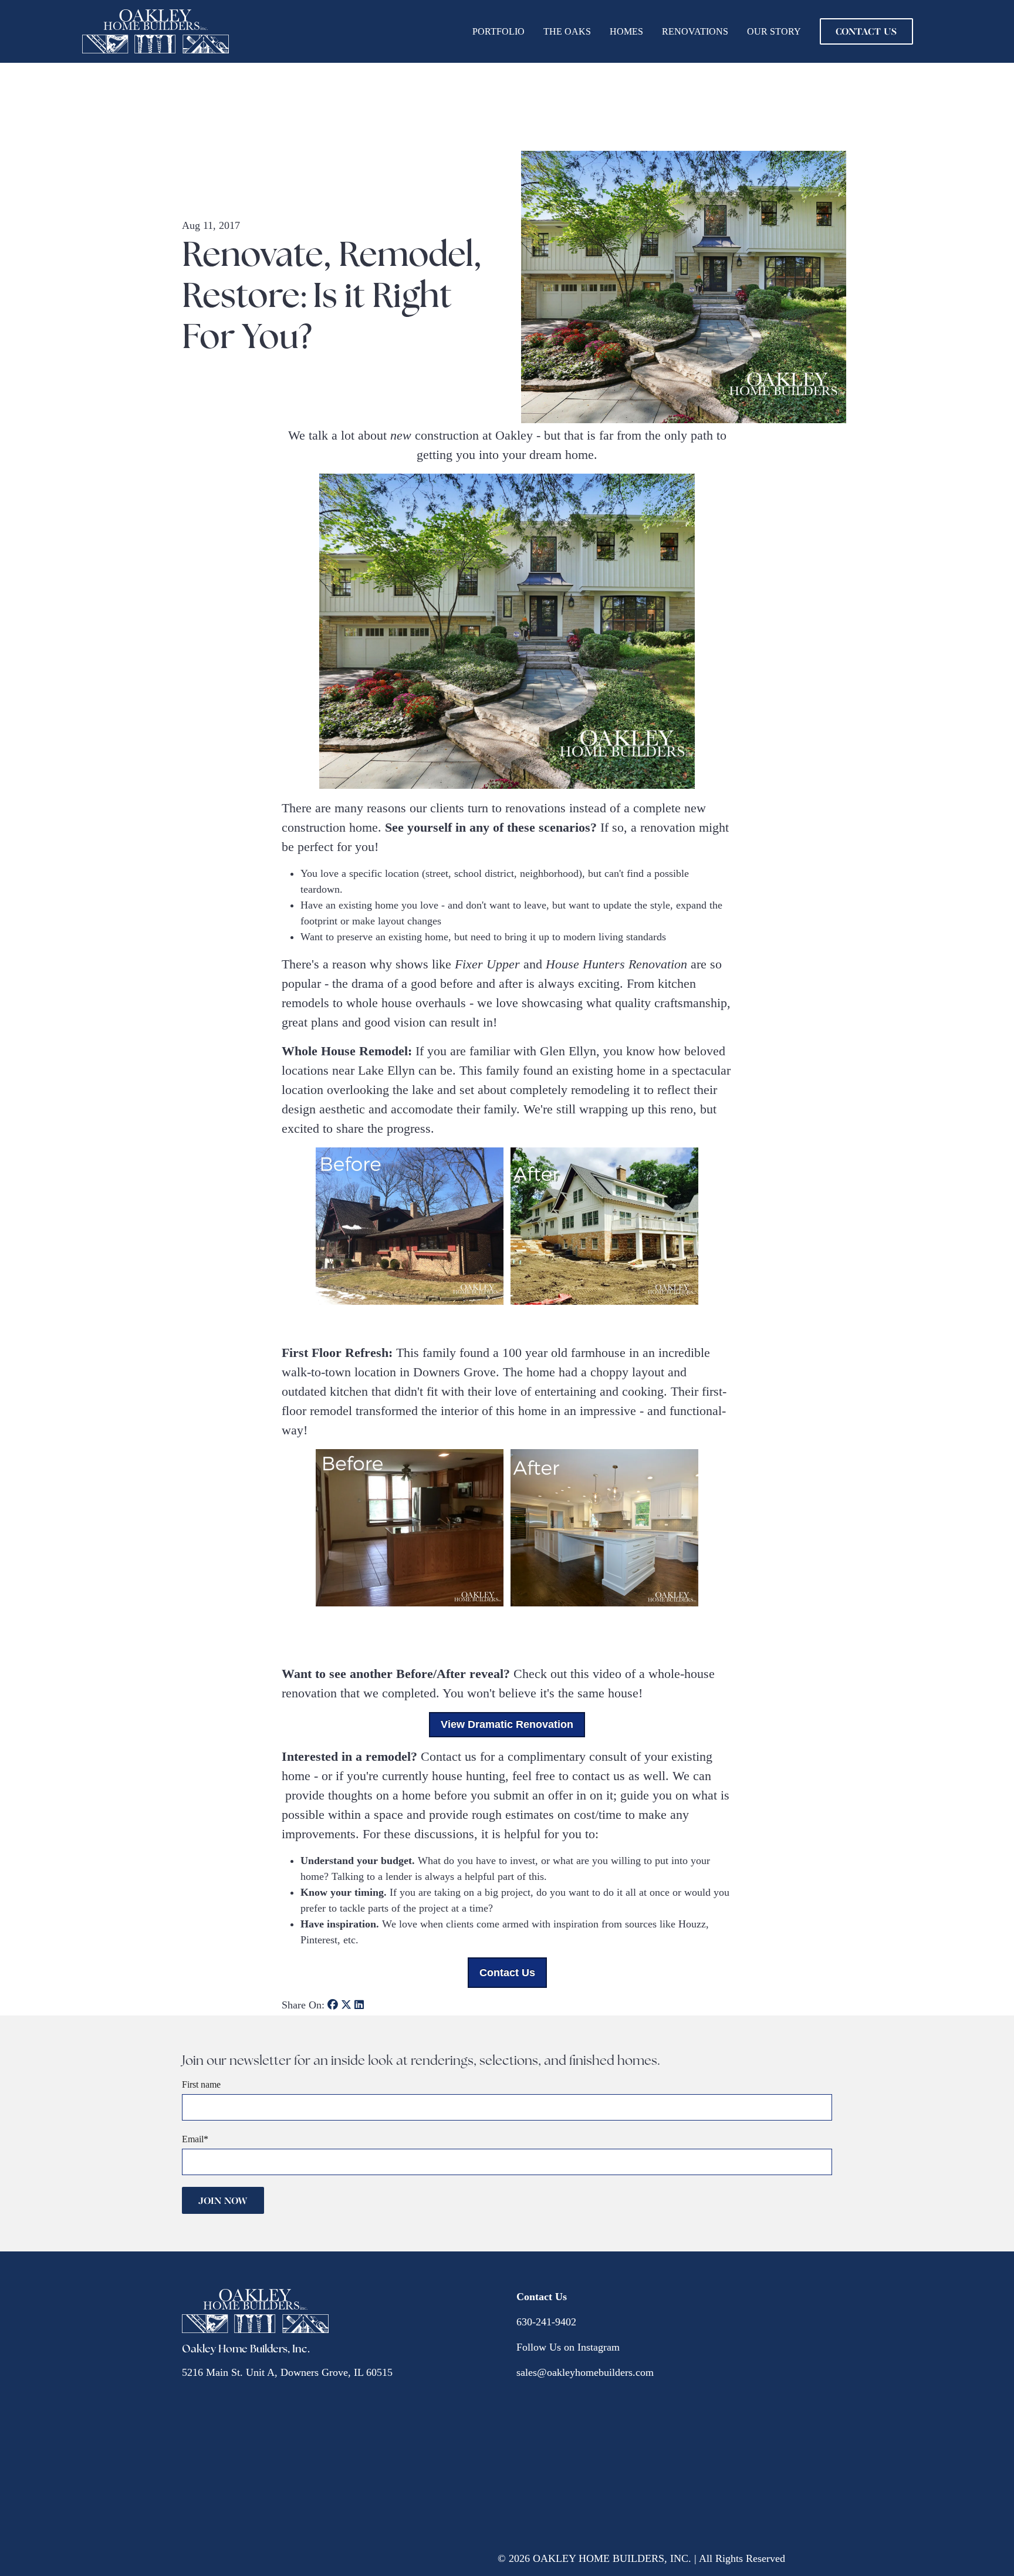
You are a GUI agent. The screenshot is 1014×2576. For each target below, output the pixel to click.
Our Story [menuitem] (774, 31)
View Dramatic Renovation (507, 1724)
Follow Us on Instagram (568, 2347)
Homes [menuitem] (626, 31)
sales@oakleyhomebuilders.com (585, 2372)
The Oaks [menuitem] (567, 31)
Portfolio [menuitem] (498, 31)
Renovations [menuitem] (695, 31)
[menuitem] (866, 31)
